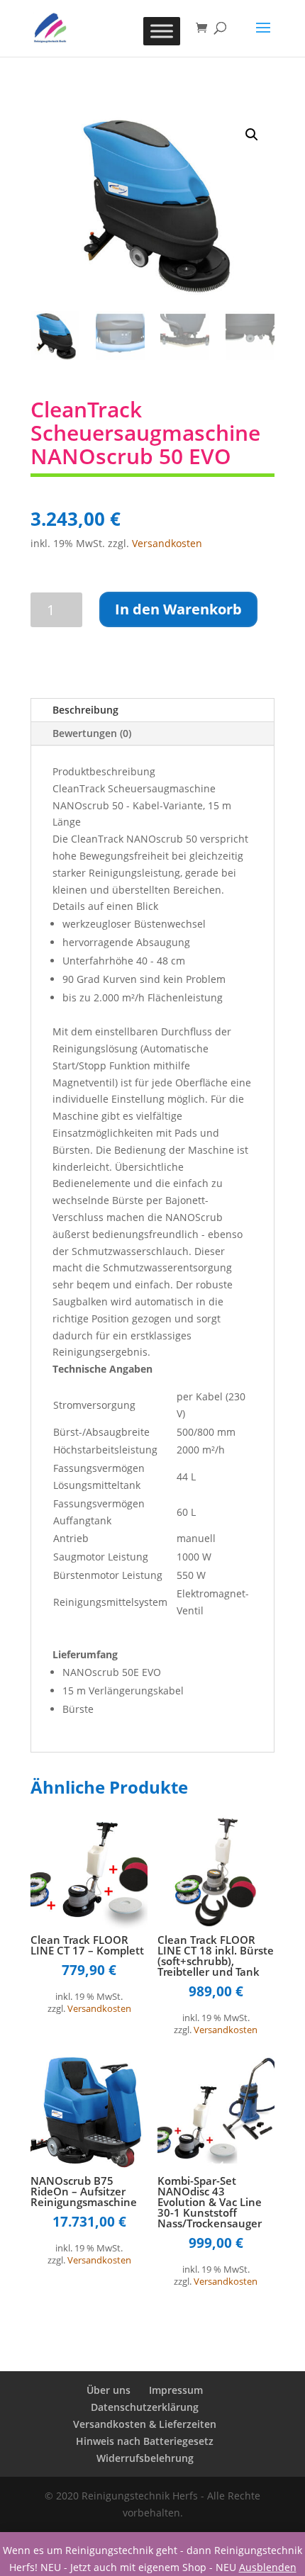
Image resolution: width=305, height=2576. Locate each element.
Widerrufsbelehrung (145, 2458)
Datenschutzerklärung (145, 2407)
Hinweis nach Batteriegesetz (145, 2441)
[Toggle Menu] (162, 31)
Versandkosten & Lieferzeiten (145, 2424)
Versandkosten (167, 543)
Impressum (176, 2390)
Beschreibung (85, 710)
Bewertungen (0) (92, 733)
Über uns (109, 2390)
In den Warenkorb (178, 609)
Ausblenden (268, 2567)
